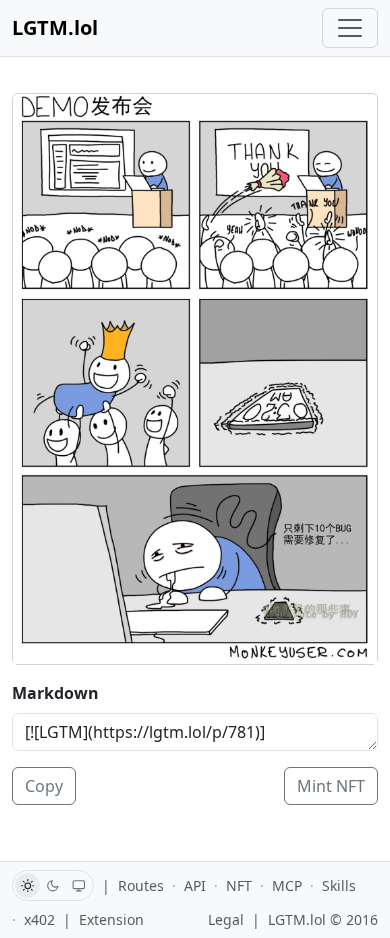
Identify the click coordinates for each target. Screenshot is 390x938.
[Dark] (53, 885)
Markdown (55, 693)
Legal (226, 919)
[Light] (27, 885)
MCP (287, 885)
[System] (79, 885)
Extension (111, 919)
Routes (141, 885)
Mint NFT (331, 786)
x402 (39, 919)
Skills (339, 885)
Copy (44, 786)
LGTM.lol (55, 27)
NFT (239, 885)
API (195, 885)
